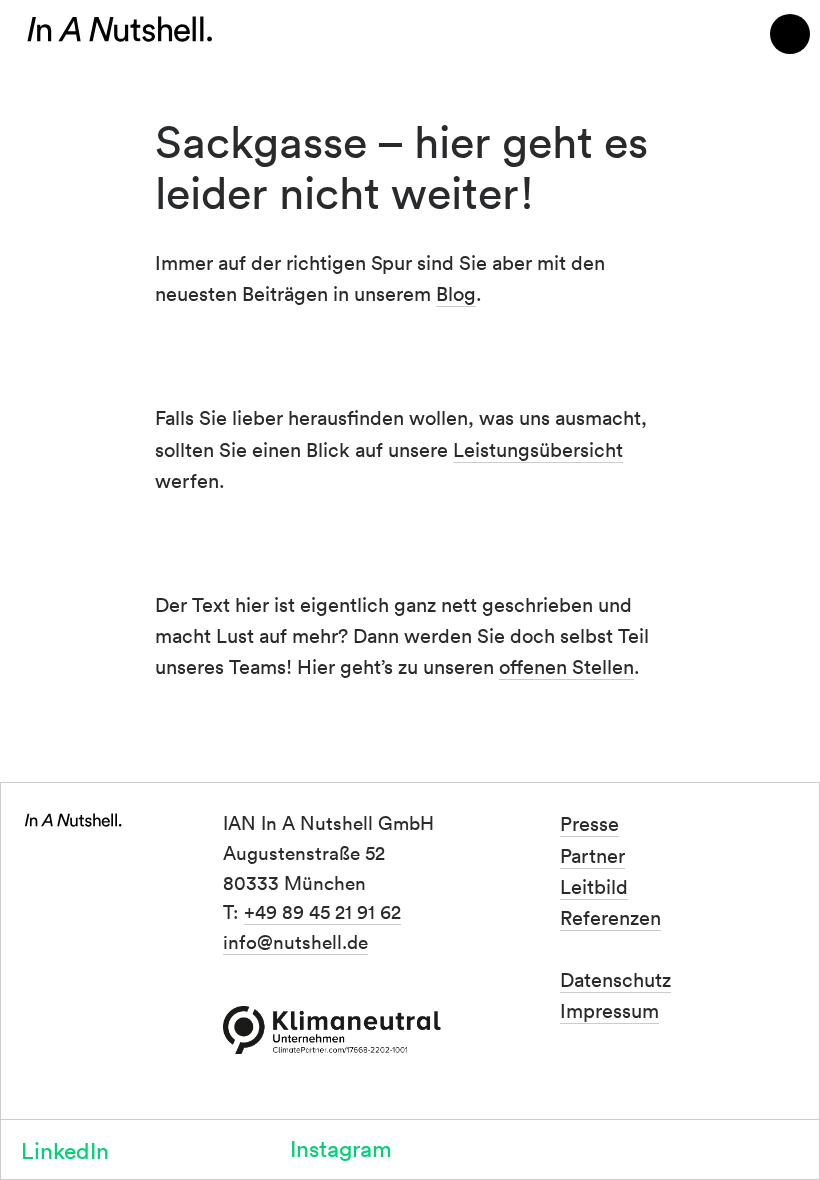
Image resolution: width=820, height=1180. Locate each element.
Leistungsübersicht (538, 449)
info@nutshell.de (295, 941)
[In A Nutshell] (120, 30)
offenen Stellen (566, 666)
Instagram (341, 1147)
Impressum (609, 1010)
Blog (456, 293)
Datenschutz (615, 979)
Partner (592, 855)
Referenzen (610, 917)
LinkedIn (65, 1149)
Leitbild (594, 886)
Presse (589, 823)
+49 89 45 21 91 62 (322, 911)
